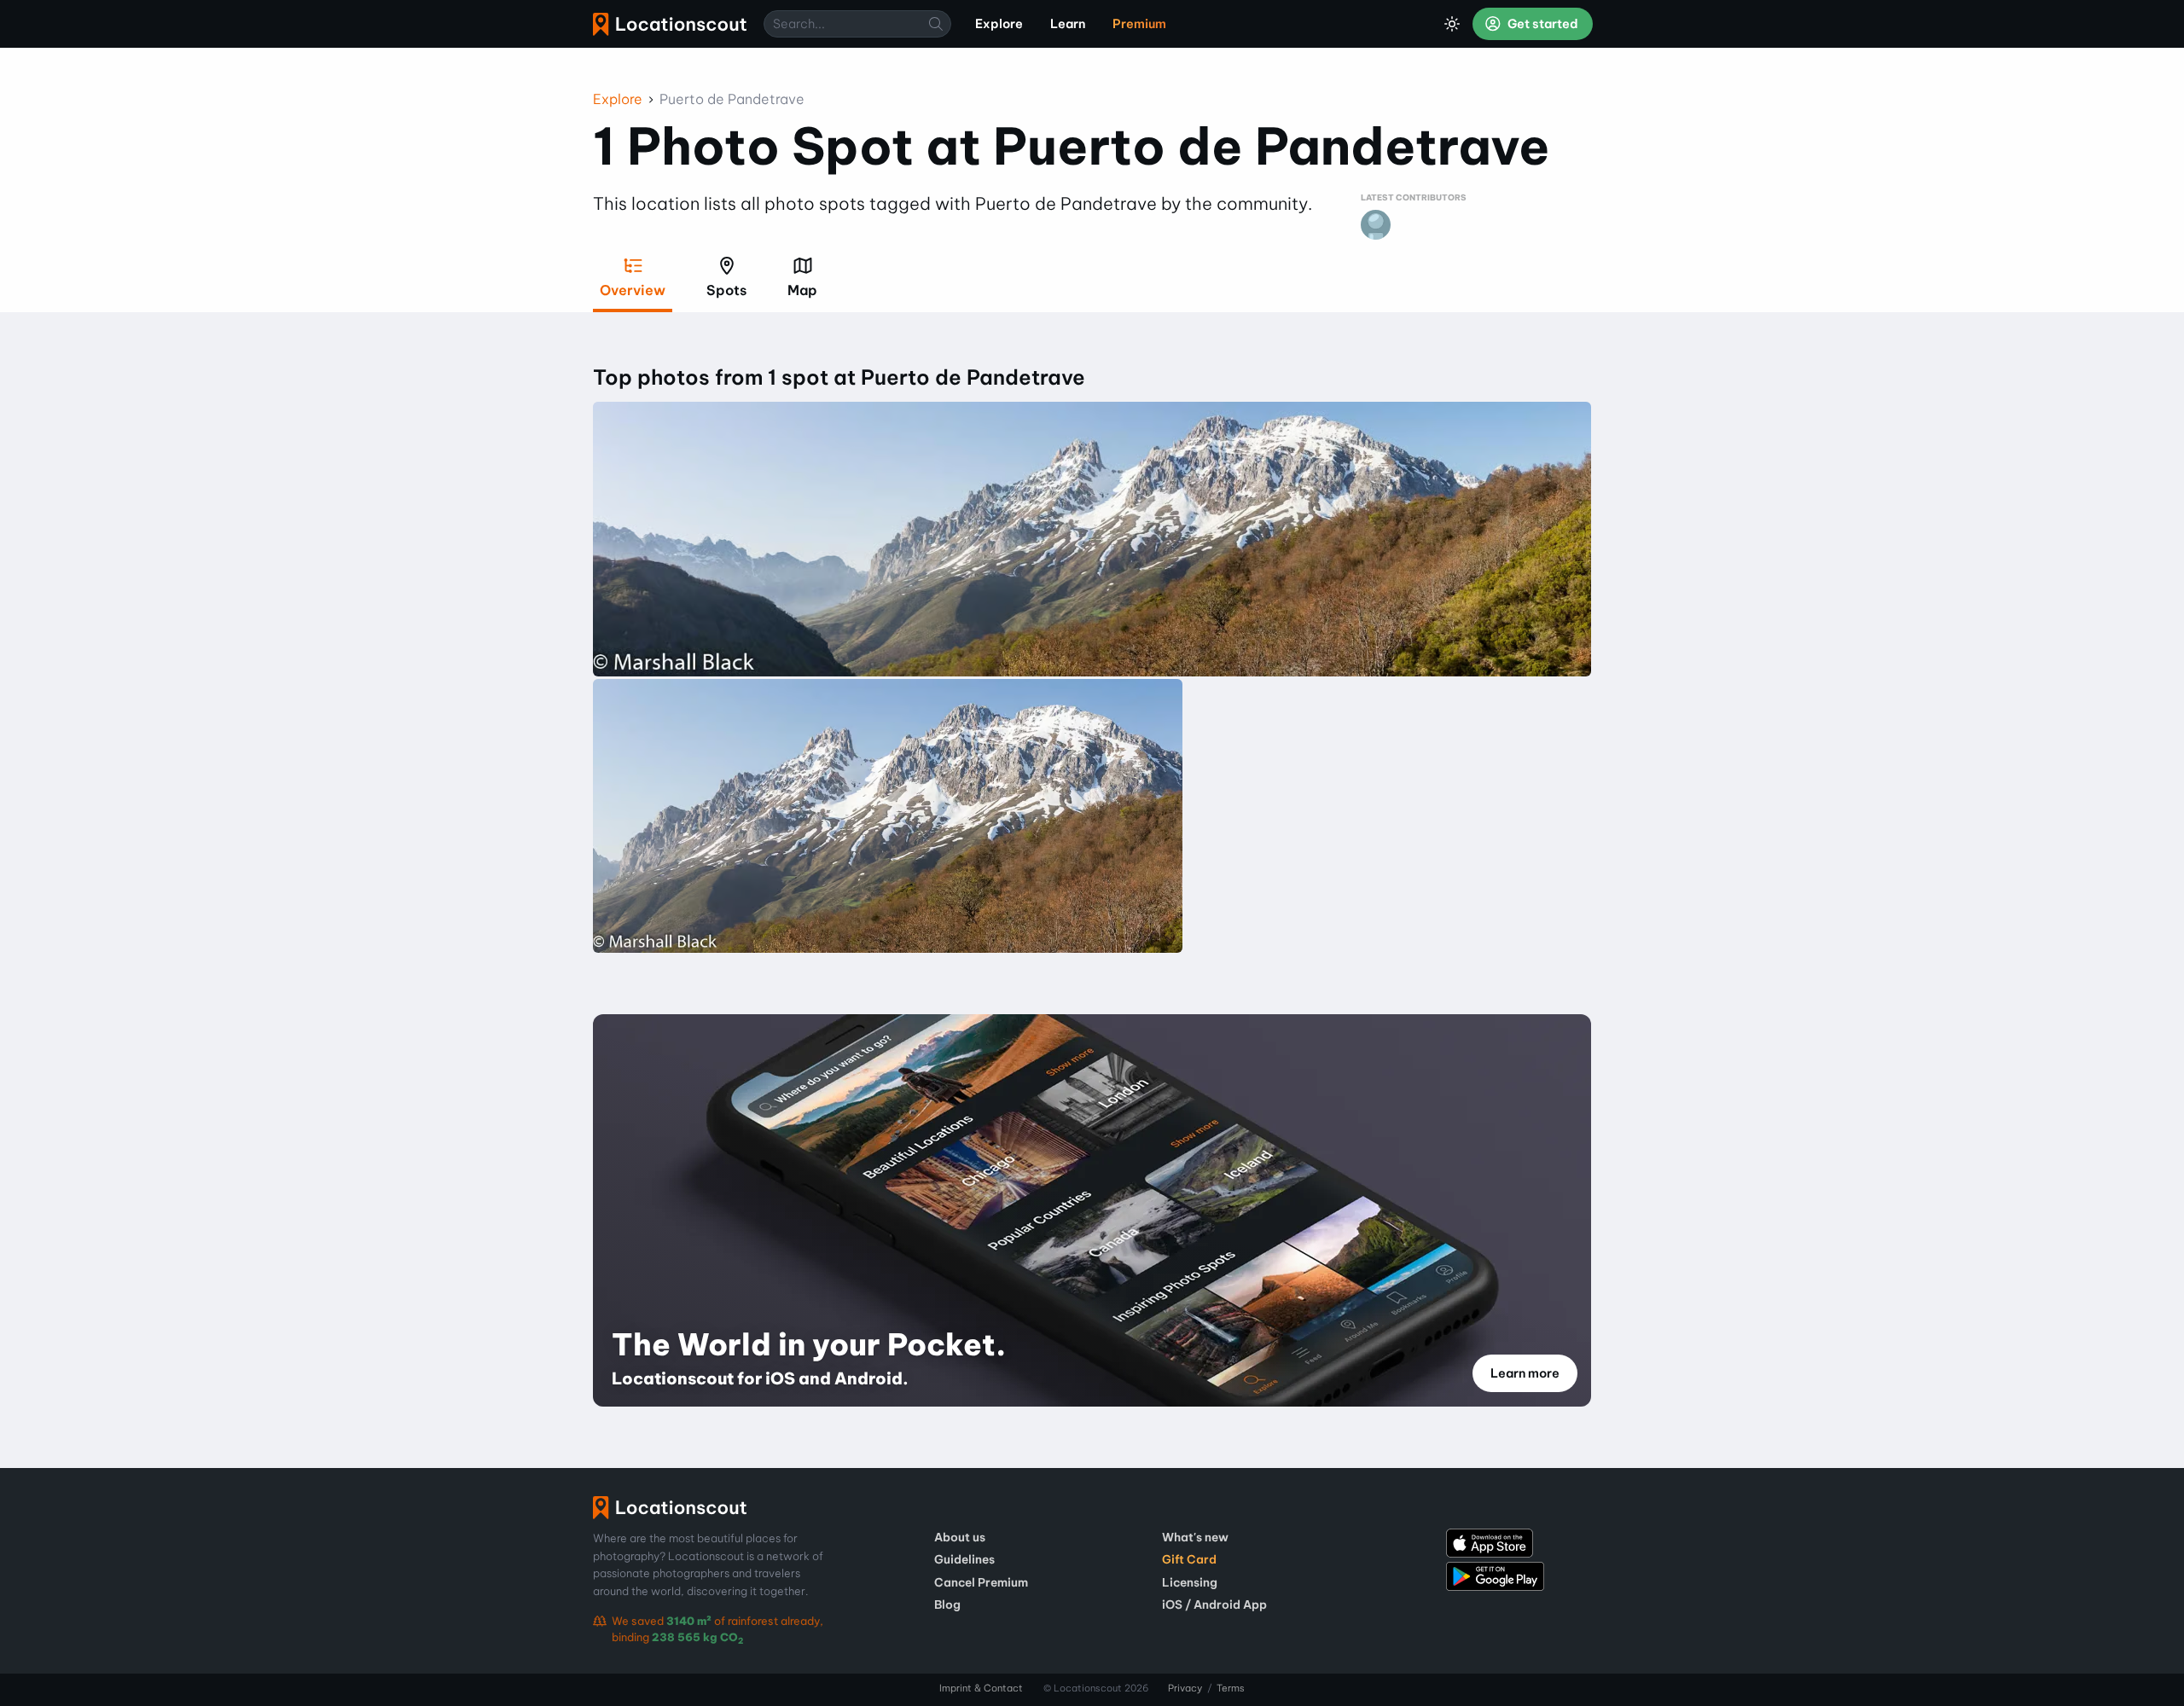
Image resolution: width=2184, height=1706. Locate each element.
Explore (618, 99)
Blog (947, 1604)
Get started (1542, 24)
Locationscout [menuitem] (670, 24)
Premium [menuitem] (1139, 24)
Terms (1231, 1688)
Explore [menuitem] (999, 24)
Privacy (1185, 1688)
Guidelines (964, 1559)
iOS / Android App (1214, 1604)
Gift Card (1189, 1559)
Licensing (1190, 1582)
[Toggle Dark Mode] (1452, 24)
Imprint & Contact (981, 1688)
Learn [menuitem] (1068, 24)
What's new (1195, 1537)
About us (960, 1537)
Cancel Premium (981, 1582)
